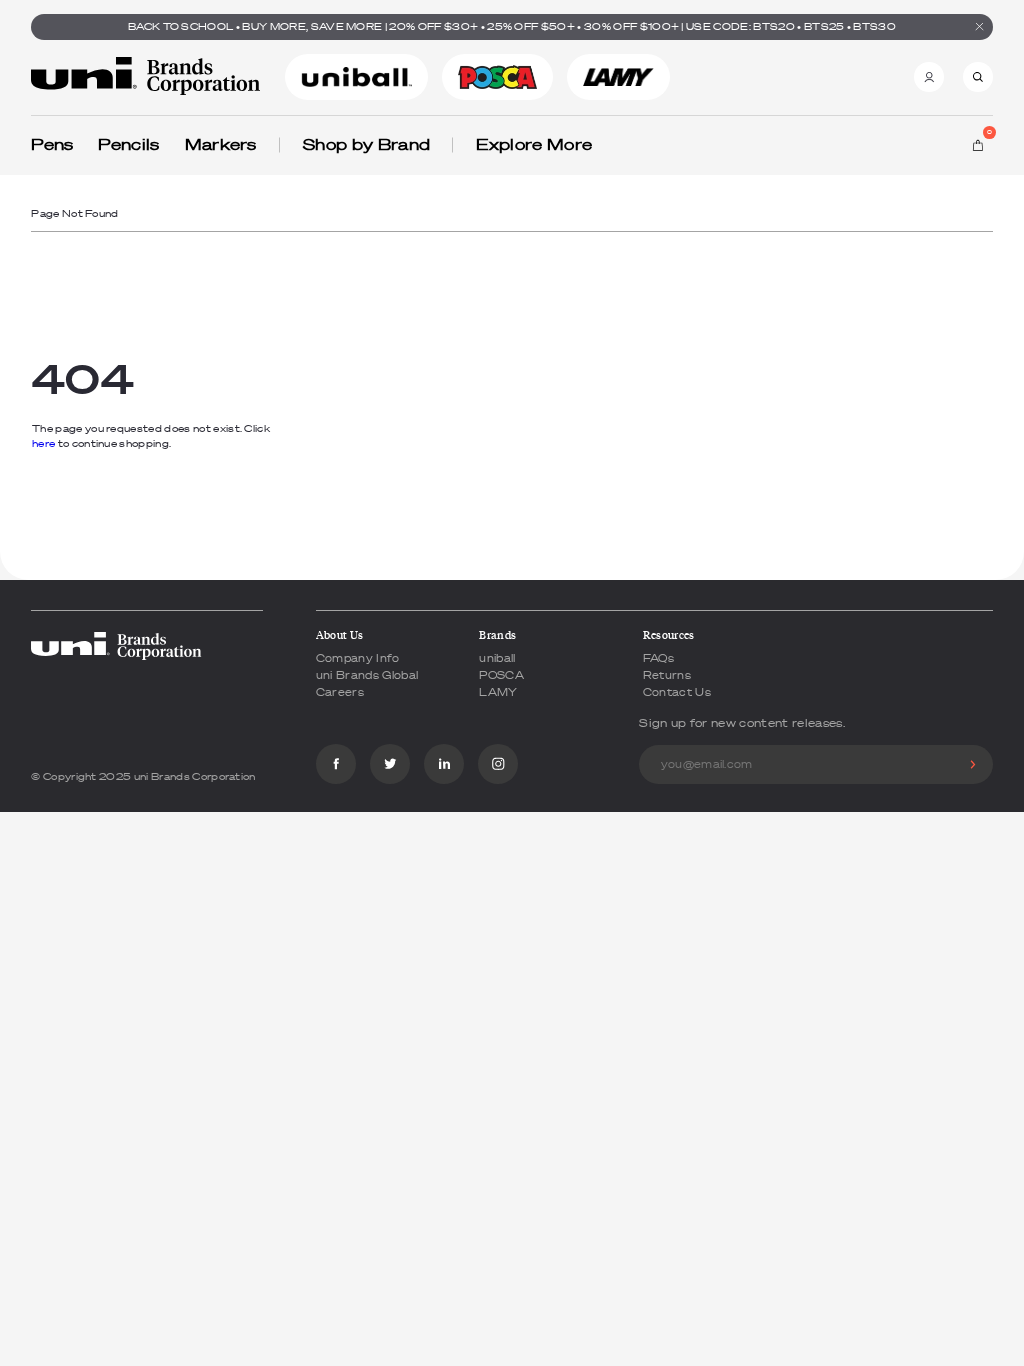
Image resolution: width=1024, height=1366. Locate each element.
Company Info (358, 658)
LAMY (498, 692)
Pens (52, 144)
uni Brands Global (367, 675)
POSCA (501, 675)
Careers (340, 692)
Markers (221, 144)
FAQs (658, 658)
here (43, 443)
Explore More (534, 144)
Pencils (128, 144)
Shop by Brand (366, 144)
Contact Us (677, 692)
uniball (497, 658)
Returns (667, 675)
